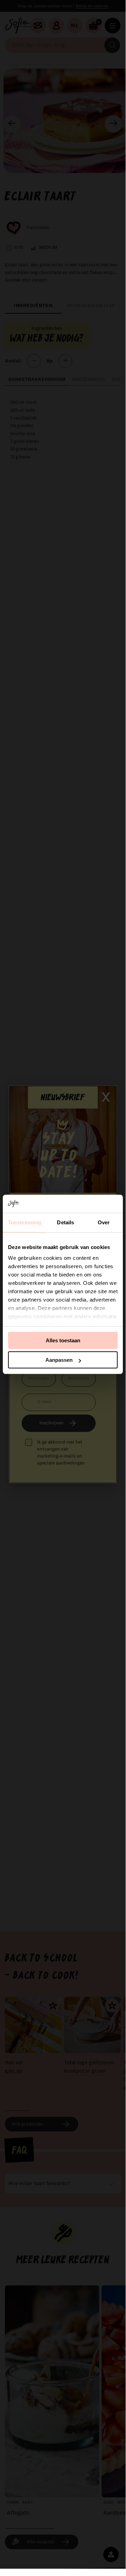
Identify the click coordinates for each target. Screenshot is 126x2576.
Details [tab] (65, 1222)
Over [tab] (104, 1222)
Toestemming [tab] (25, 1222)
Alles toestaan (63, 1340)
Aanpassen (59, 1360)
